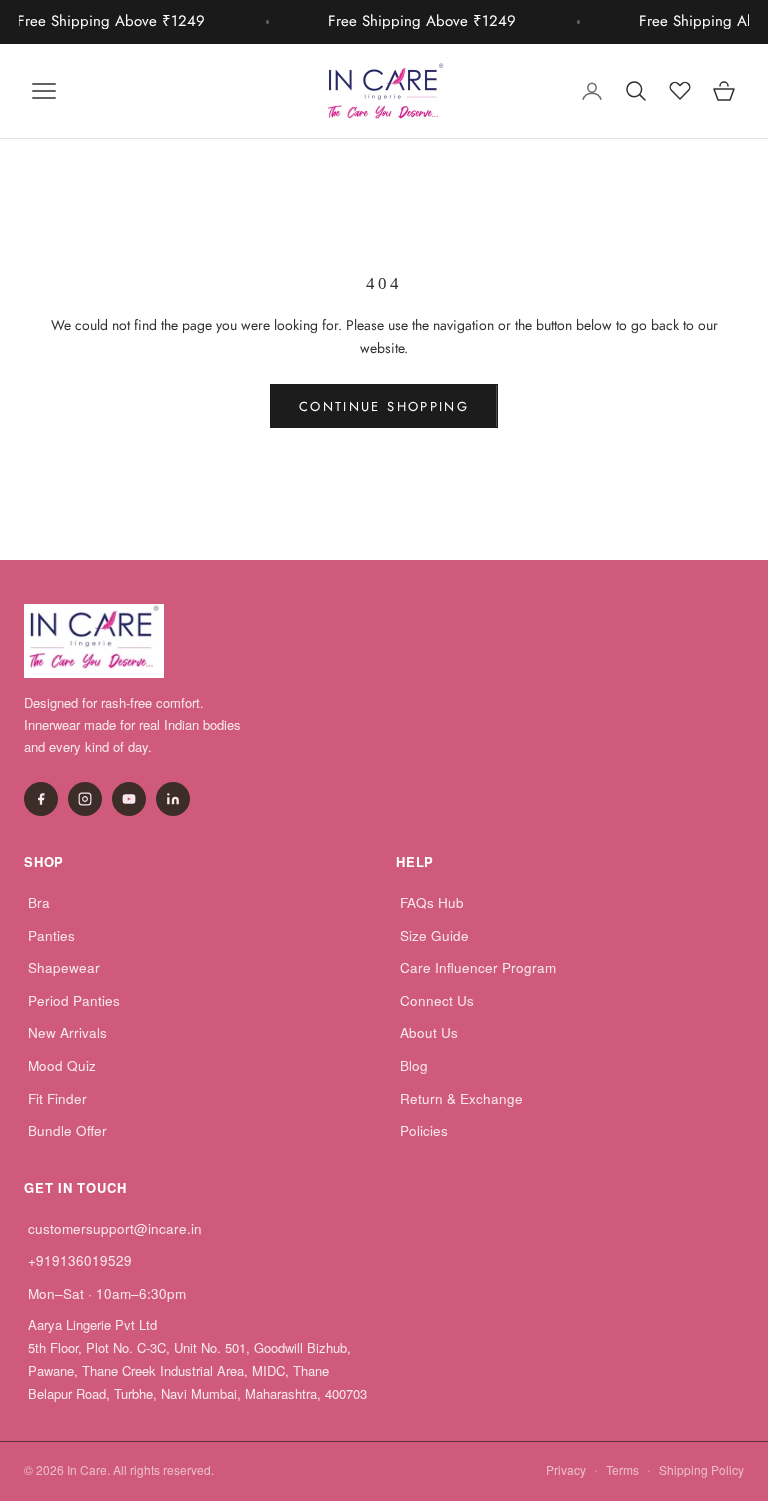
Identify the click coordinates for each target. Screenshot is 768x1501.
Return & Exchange (461, 1098)
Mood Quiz (62, 1065)
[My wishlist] (680, 88)
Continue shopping (384, 406)
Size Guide (434, 935)
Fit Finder (57, 1098)
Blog (414, 1065)
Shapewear (64, 967)
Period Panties (74, 1000)
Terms (622, 1469)
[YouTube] (129, 799)
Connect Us (437, 1000)
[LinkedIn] (173, 799)
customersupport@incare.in (115, 1228)
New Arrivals (67, 1032)
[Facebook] (41, 799)
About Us (429, 1032)
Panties (51, 935)
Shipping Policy (701, 1469)
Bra (39, 902)
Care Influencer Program (478, 967)
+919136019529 (80, 1260)
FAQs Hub (432, 902)
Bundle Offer (67, 1130)
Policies (424, 1130)
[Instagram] (85, 799)
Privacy (566, 1469)
